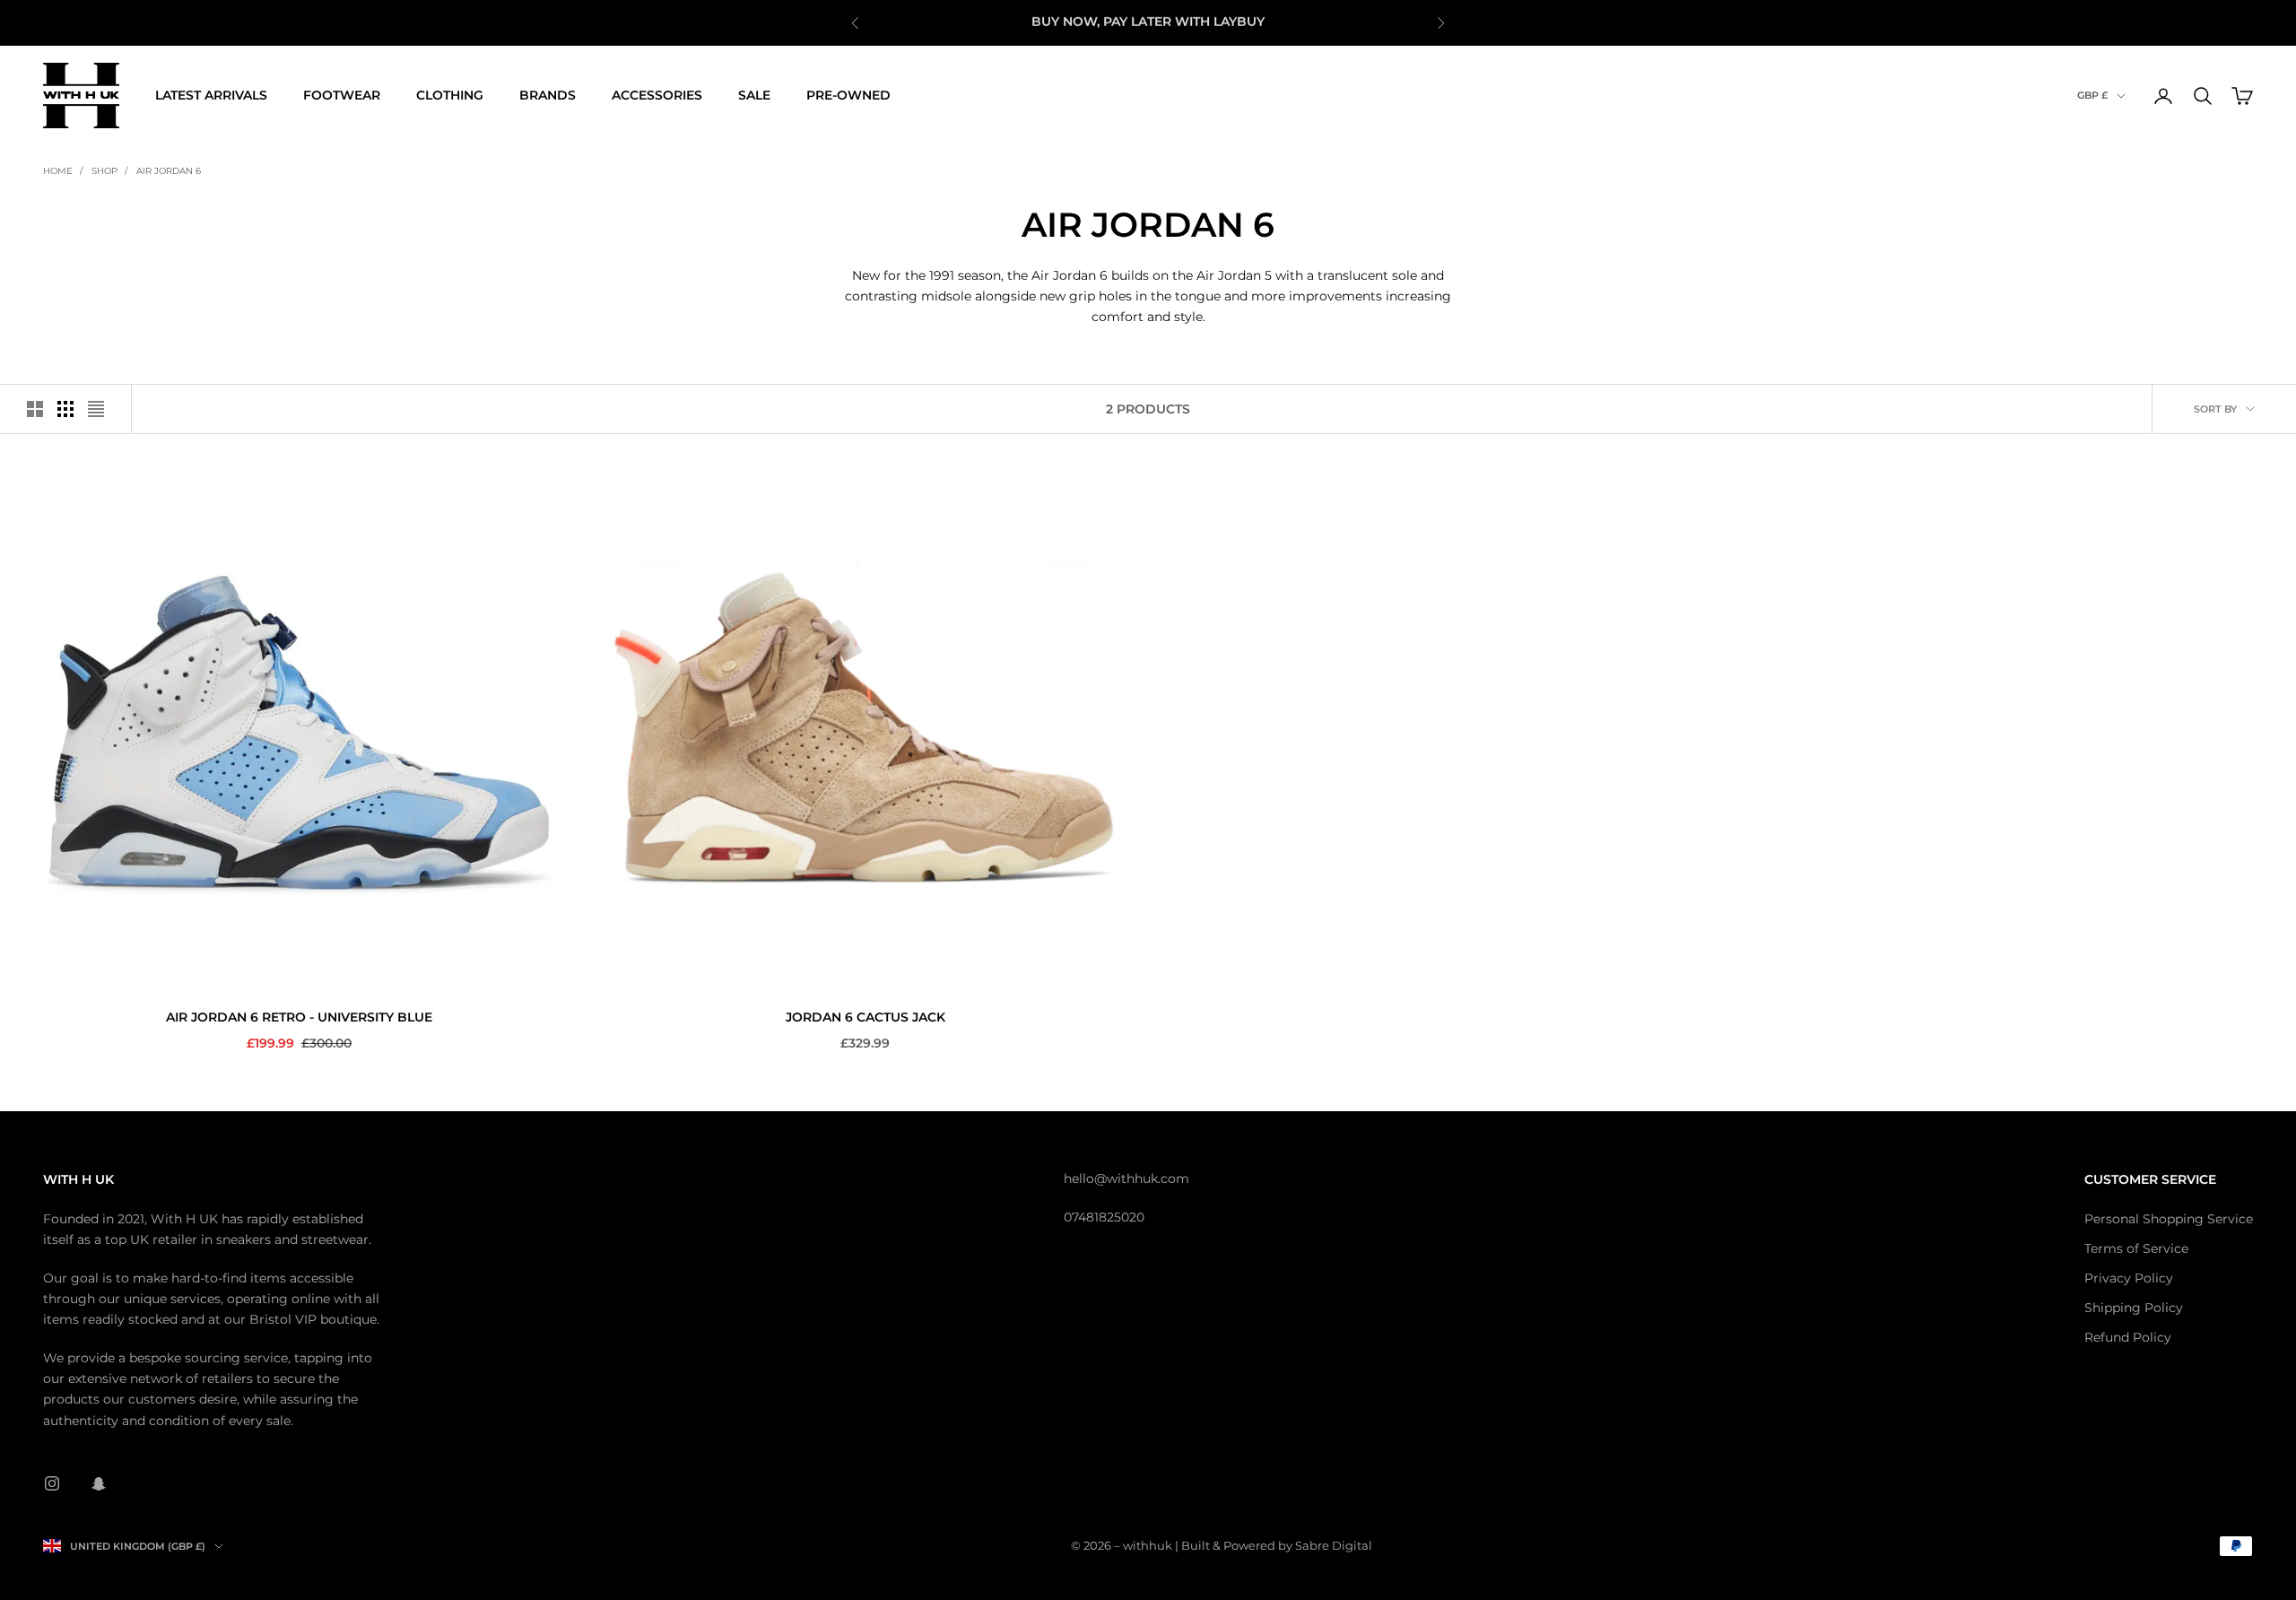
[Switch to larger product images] (35, 409)
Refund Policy (2128, 1337)
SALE (754, 95)
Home (58, 171)
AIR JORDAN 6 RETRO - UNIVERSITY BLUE (299, 1017)
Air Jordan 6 (169, 171)
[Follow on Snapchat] (99, 1483)
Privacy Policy (2129, 1278)
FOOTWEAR (342, 95)
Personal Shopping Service (2169, 1219)
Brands (548, 95)
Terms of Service (2136, 1248)
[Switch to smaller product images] (65, 409)
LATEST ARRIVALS (211, 95)
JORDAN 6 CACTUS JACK (865, 1017)
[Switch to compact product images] (96, 409)
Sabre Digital (1334, 1545)
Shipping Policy (2134, 1308)
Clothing (450, 95)
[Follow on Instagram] (52, 1483)
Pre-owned (848, 95)
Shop (104, 171)
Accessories (657, 95)
